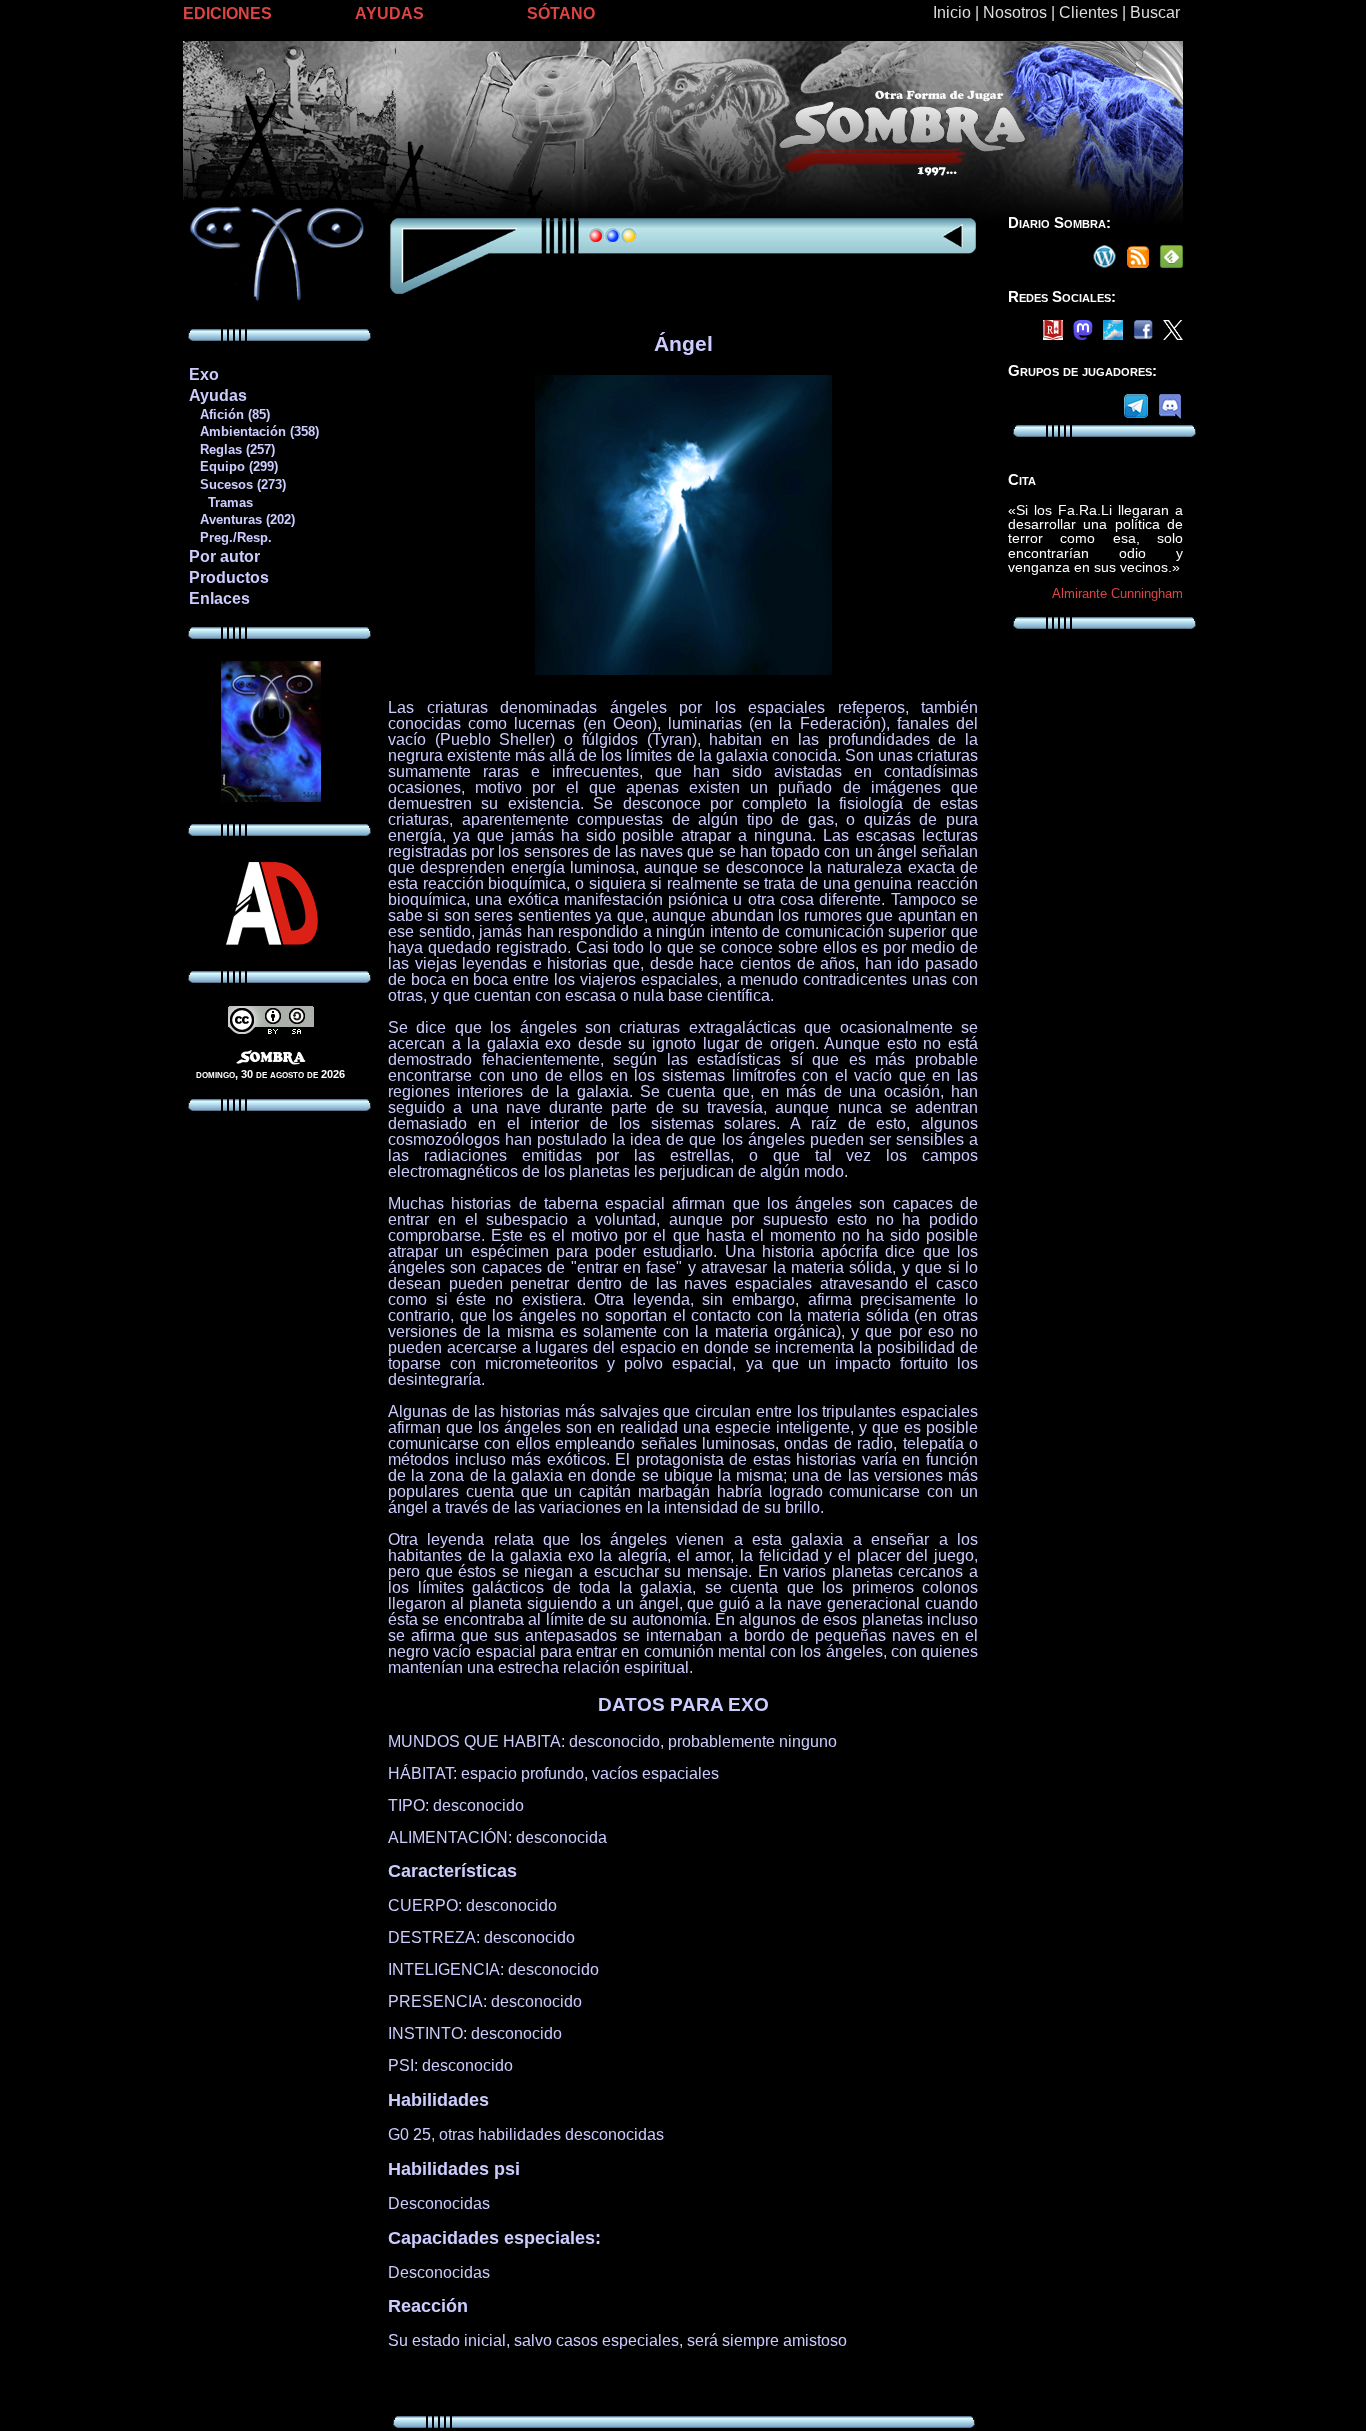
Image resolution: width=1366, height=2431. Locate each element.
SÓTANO (561, 13)
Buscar (1155, 12)
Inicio (952, 12)
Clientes (1088, 12)
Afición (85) (229, 414)
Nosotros (1015, 12)
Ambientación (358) (253, 431)
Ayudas (218, 395)
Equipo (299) (233, 466)
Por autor (224, 556)
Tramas (220, 502)
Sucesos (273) (237, 484)
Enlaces (219, 598)
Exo (204, 374)
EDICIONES (227, 13)
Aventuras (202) (241, 519)
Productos (229, 577)
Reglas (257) (231, 449)
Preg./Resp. (230, 537)
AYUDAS (389, 13)
